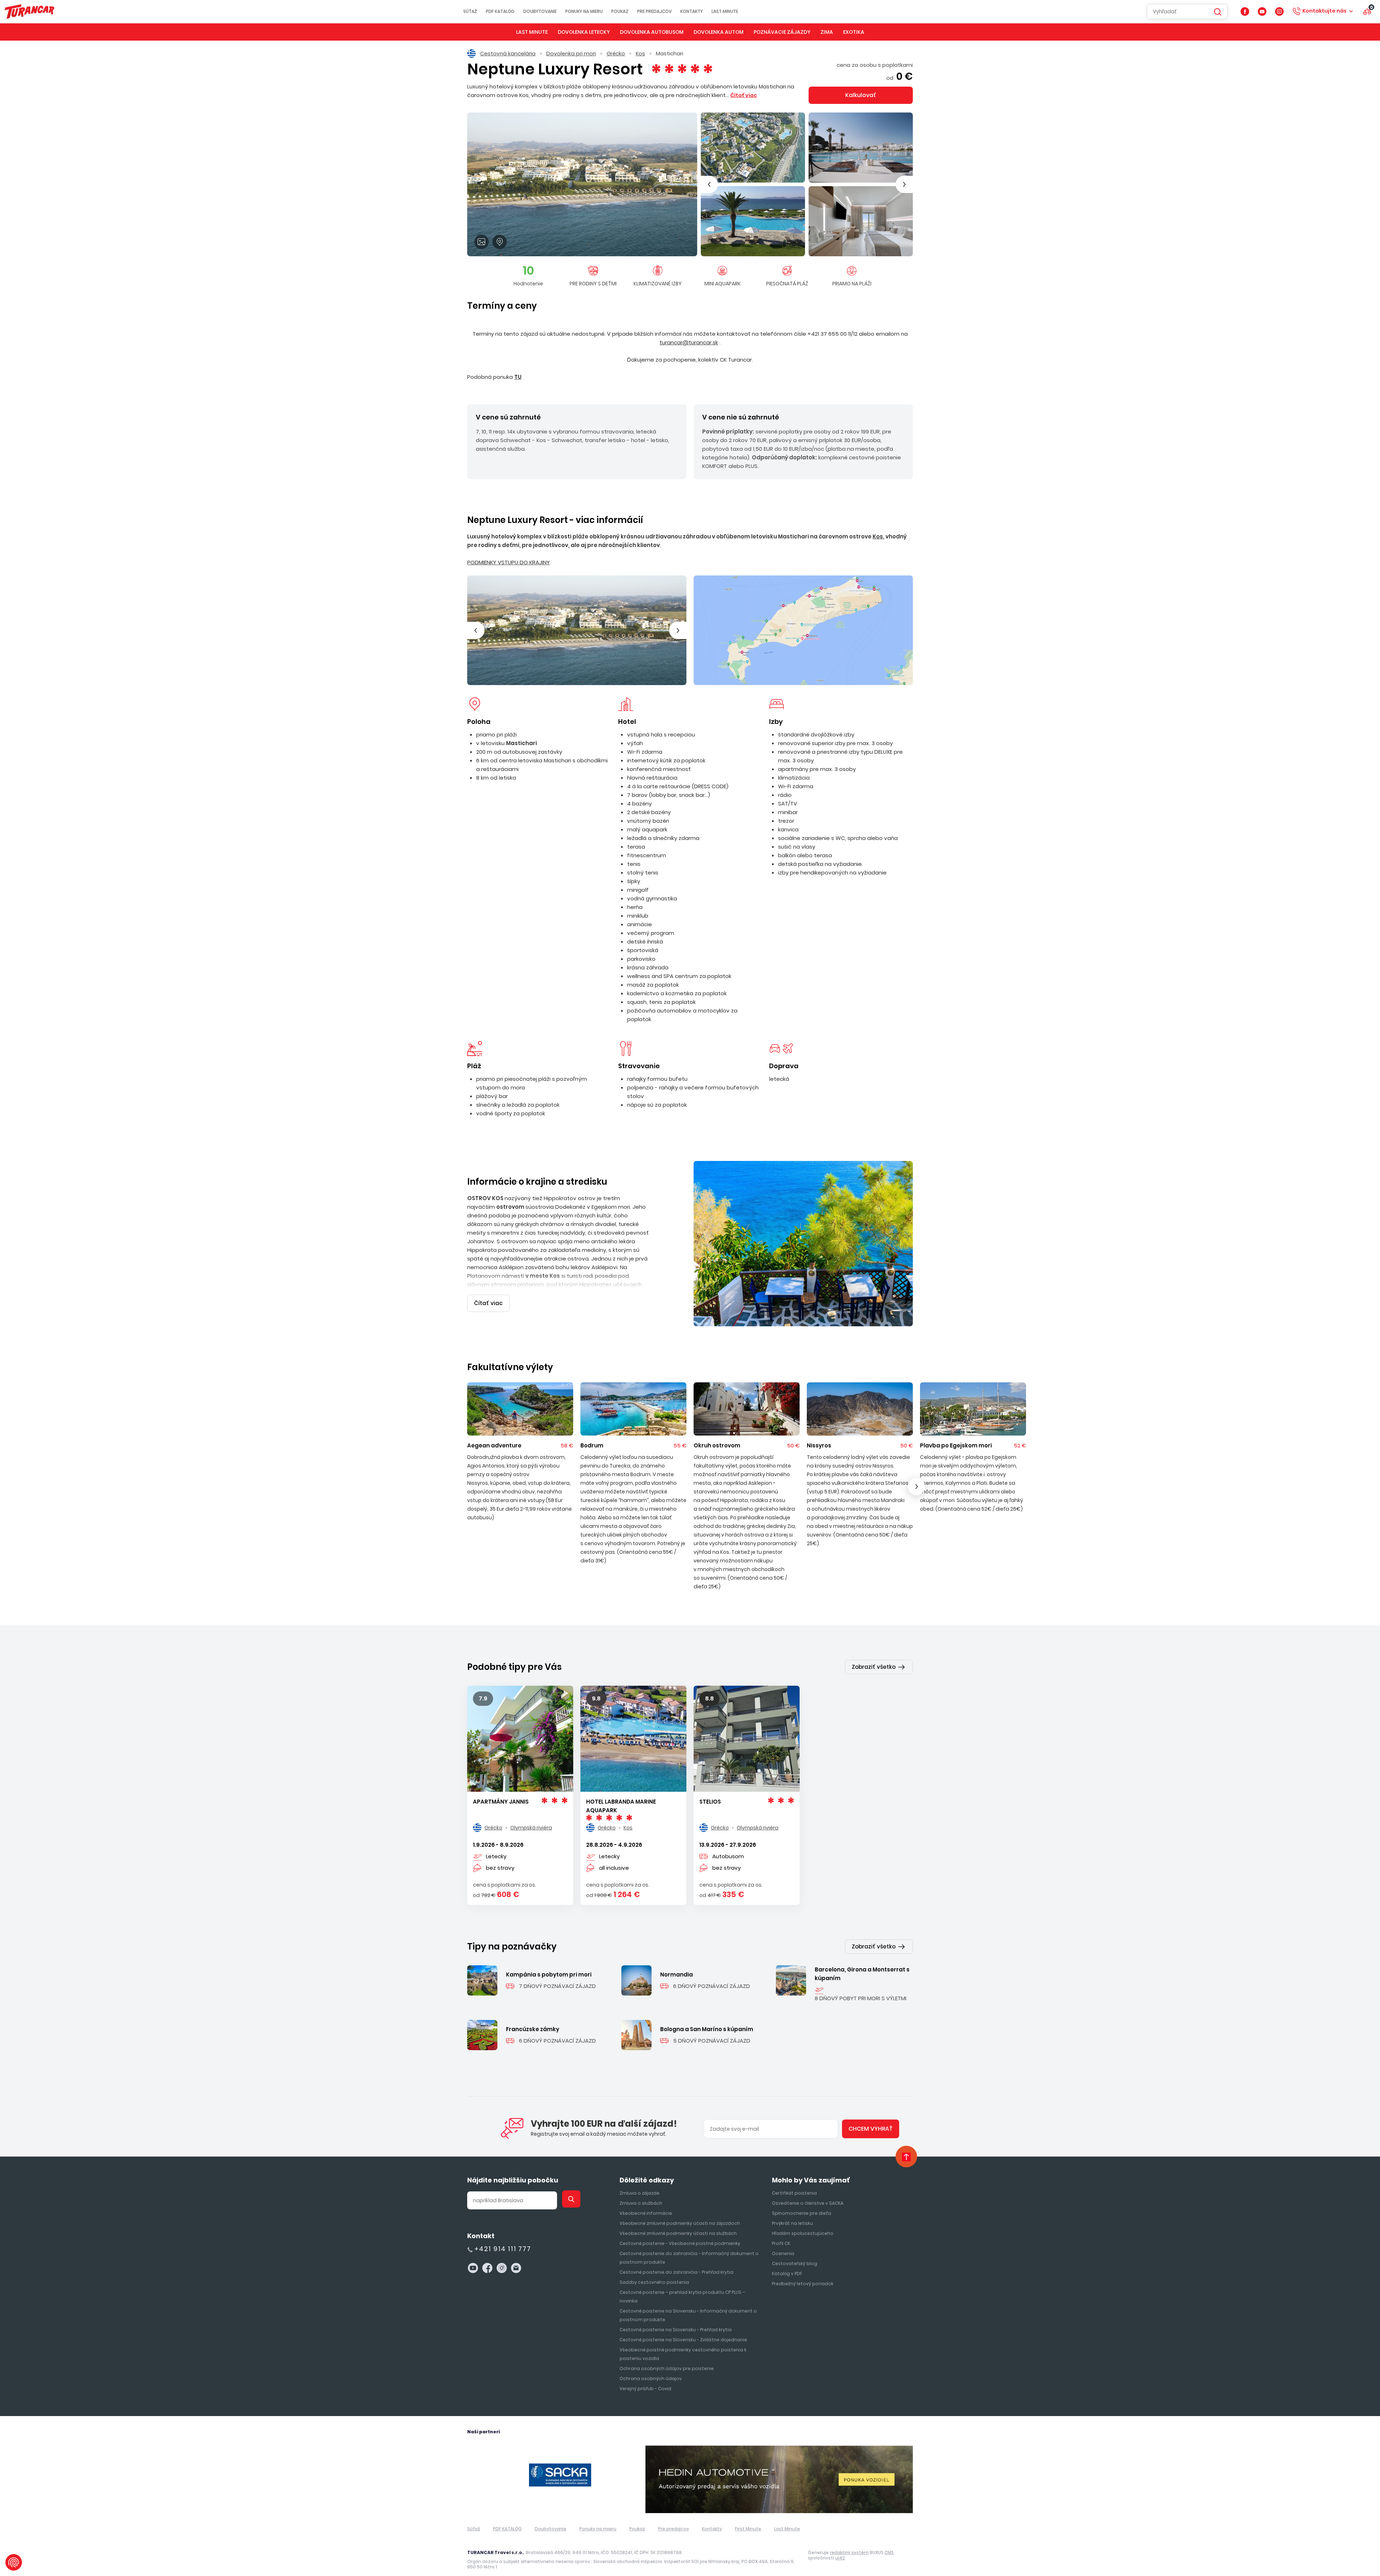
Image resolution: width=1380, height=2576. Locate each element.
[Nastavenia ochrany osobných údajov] (14, 2562)
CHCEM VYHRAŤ (690, 1340)
